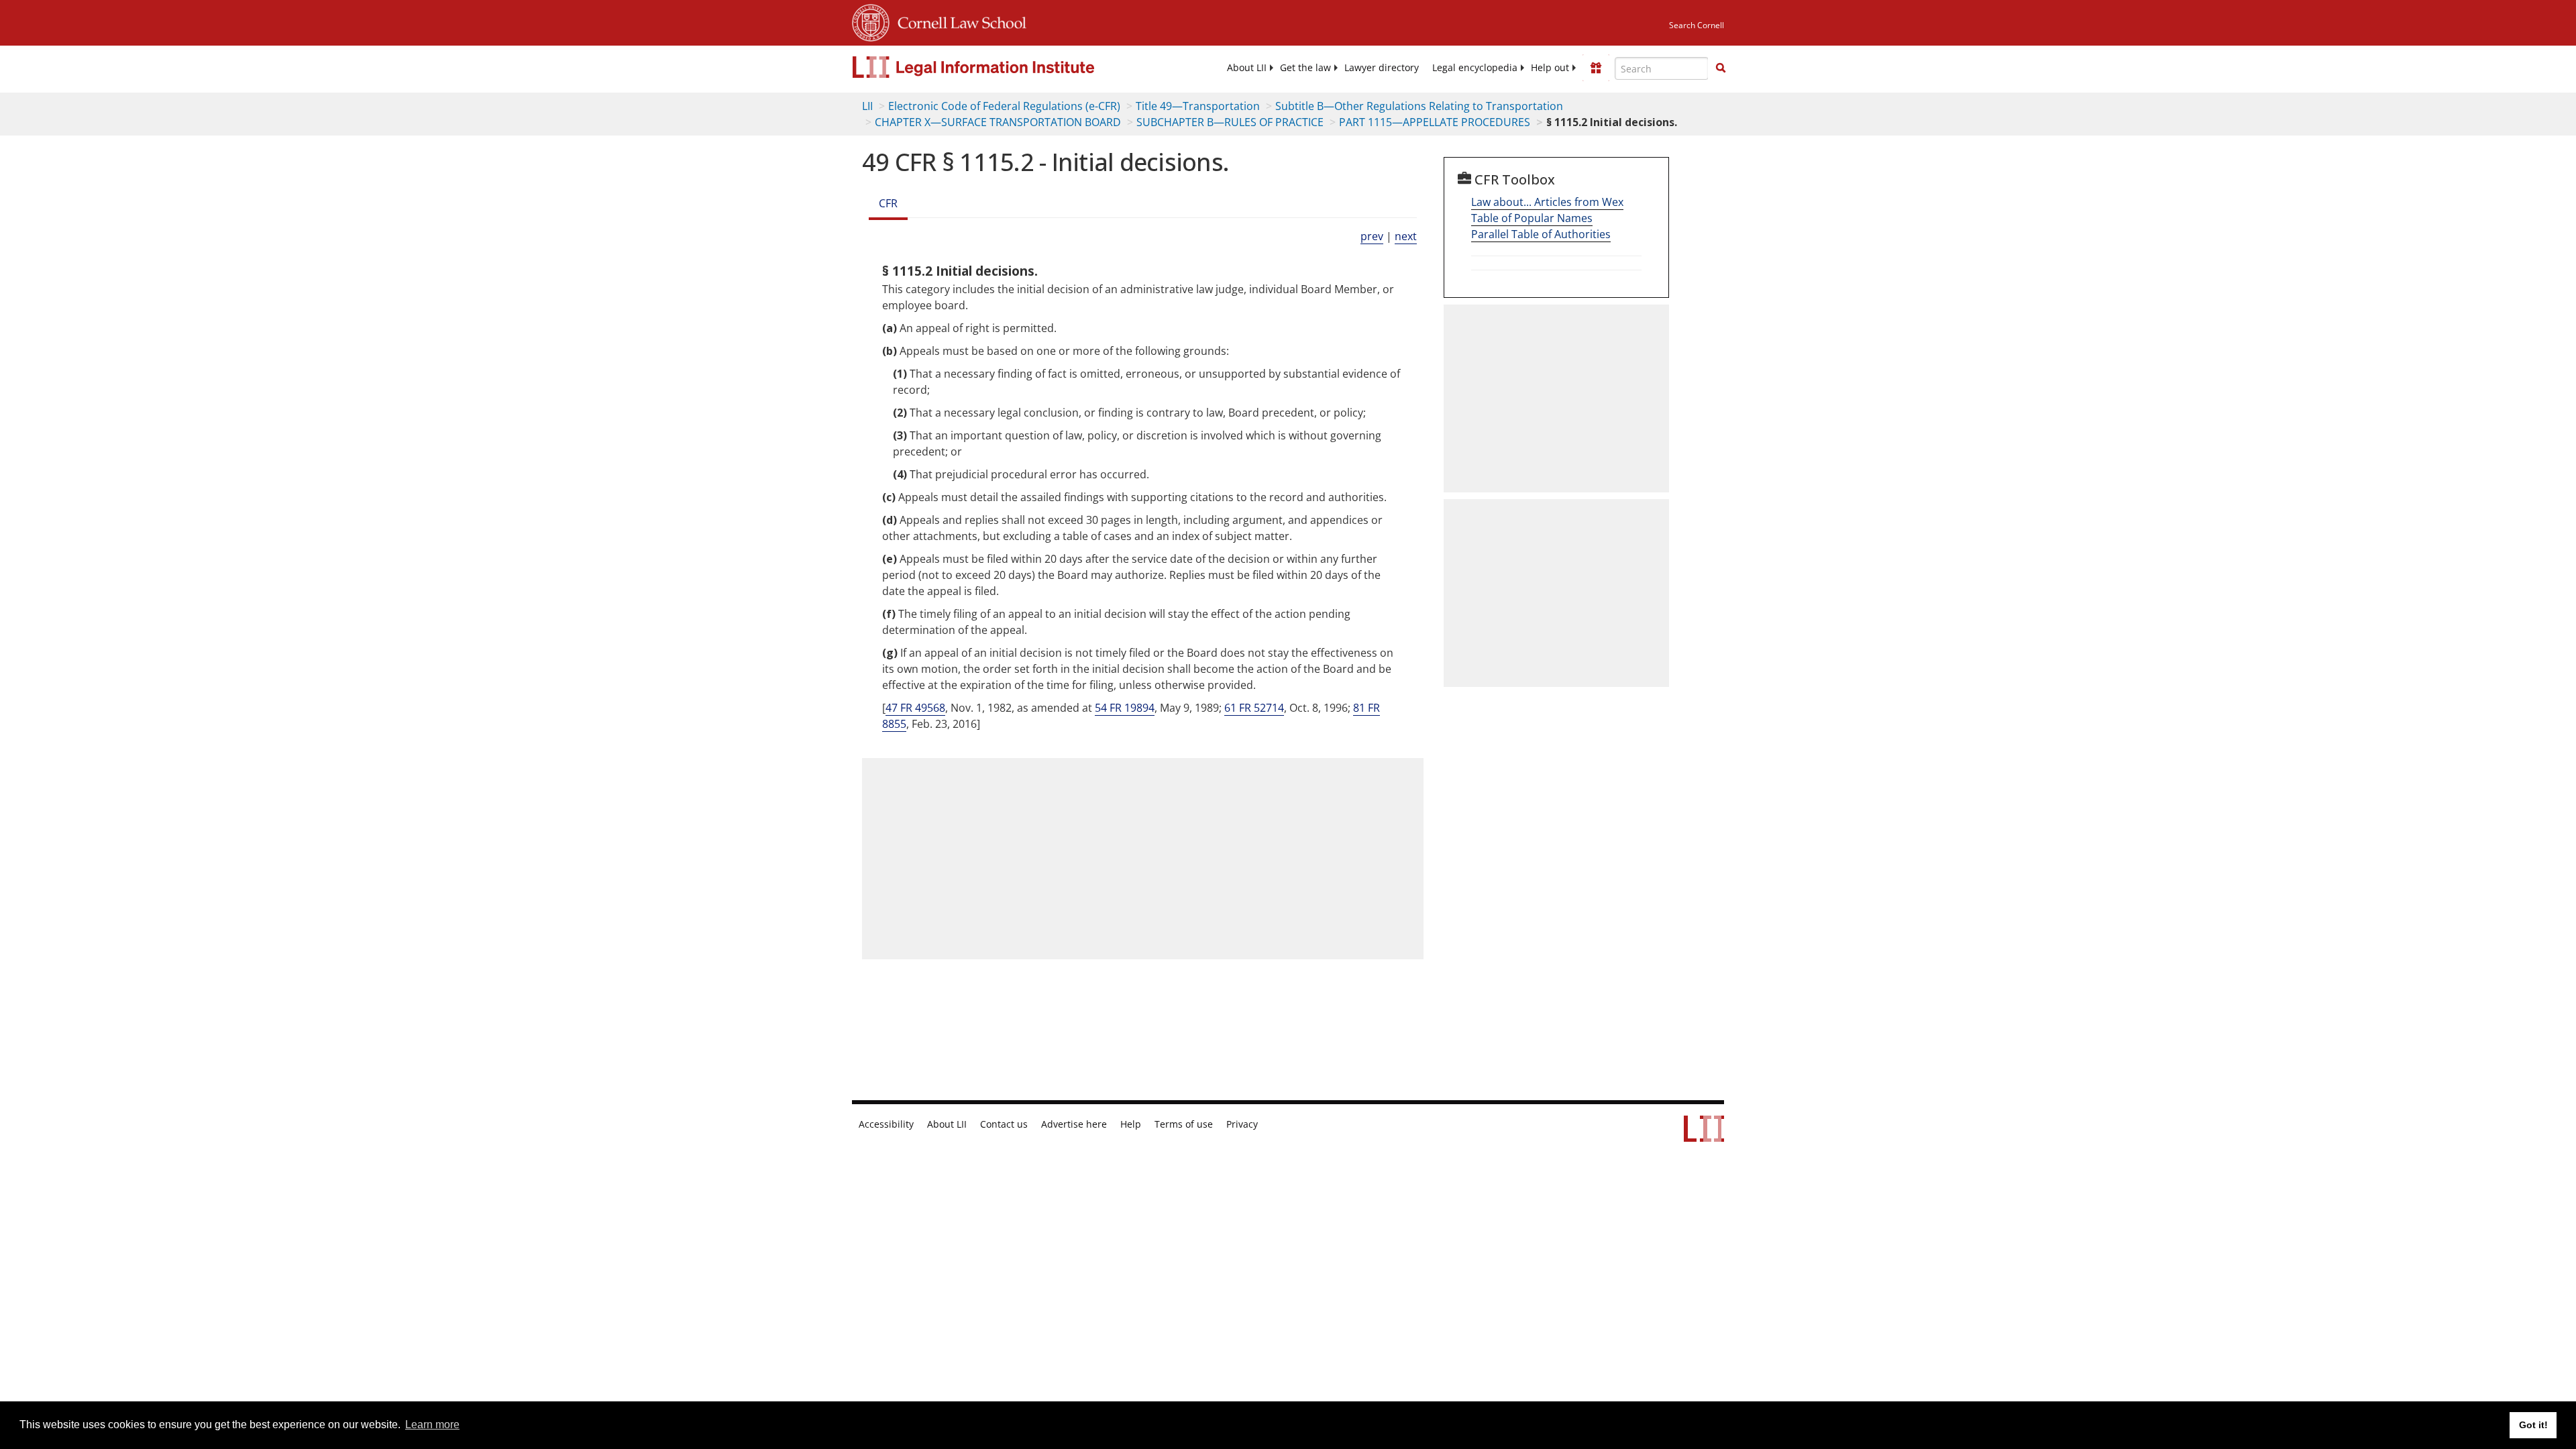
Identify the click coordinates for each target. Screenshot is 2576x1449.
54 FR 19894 (1125, 708)
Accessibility (886, 1124)
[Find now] (1721, 68)
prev (1372, 236)
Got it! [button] (2533, 1425)
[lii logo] (1003, 67)
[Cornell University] (871, 21)
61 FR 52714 (1254, 708)
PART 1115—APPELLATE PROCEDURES (1435, 122)
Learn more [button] (432, 1425)
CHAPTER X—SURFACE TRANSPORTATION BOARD (998, 122)
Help (1131, 1124)
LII (867, 106)
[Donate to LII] (1596, 68)
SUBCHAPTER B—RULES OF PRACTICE (1230, 122)
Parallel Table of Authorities (1541, 234)
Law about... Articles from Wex (1547, 202)
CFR (888, 203)
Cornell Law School (958, 21)
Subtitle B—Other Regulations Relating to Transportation (1419, 106)
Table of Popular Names (1532, 218)
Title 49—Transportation (1198, 106)
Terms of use (1184, 1124)
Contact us (1004, 1124)
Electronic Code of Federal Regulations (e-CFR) (1004, 106)
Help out (1550, 68)
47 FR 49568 (915, 708)
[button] (1721, 68)
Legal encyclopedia (1475, 68)
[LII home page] (1704, 1135)
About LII (1247, 68)
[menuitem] (1247, 68)
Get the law (1305, 68)
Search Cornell (1697, 25)
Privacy (1242, 1124)
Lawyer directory (1382, 68)
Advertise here (1074, 1124)
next (1406, 236)
